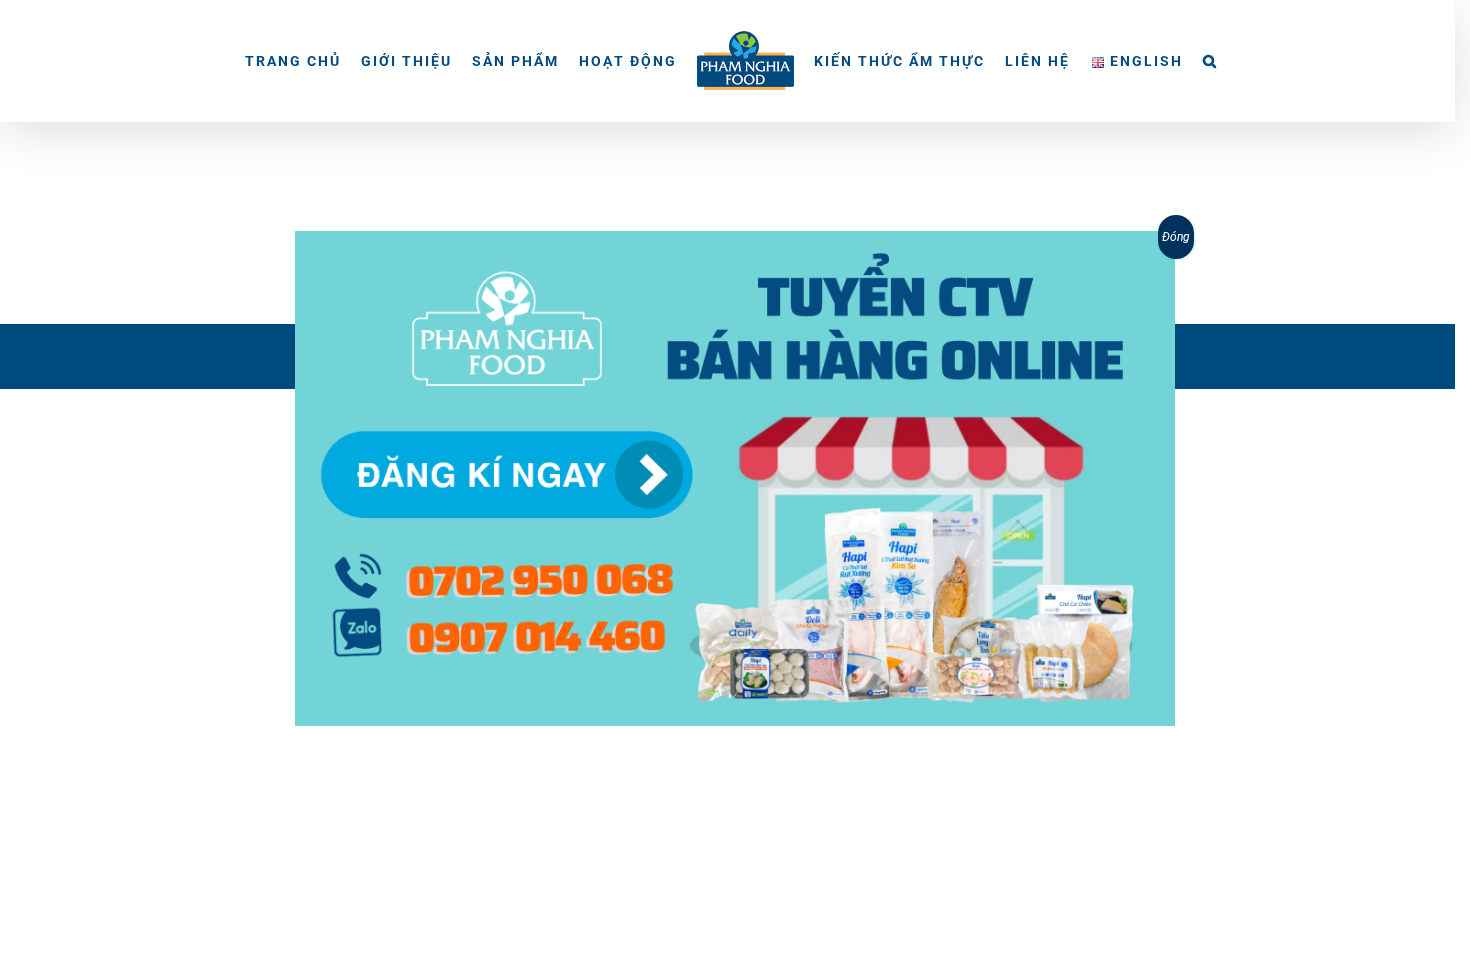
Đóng (1176, 237)
